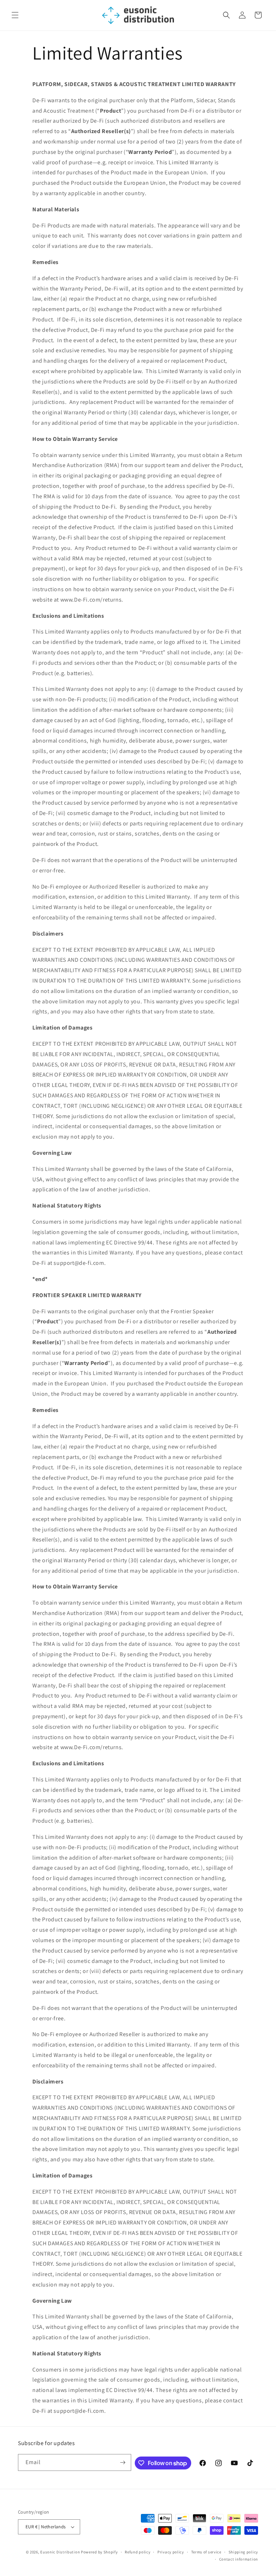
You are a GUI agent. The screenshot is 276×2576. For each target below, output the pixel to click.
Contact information (239, 2559)
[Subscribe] (123, 2462)
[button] (15, 15)
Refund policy (137, 2552)
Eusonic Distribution (60, 2552)
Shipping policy (243, 2552)
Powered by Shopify (99, 2552)
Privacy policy (171, 2552)
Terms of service (206, 2552)
